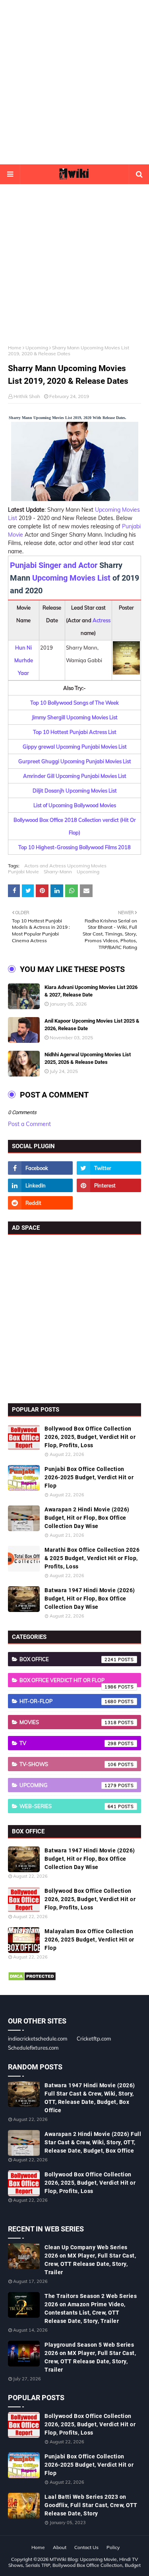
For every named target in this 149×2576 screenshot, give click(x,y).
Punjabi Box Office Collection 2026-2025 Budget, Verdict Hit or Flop (89, 1477)
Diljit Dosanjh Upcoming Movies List (75, 791)
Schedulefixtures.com (33, 2048)
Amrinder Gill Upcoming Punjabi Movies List (75, 776)
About (60, 2547)
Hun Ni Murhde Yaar (24, 660)
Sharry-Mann (58, 872)
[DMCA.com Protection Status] (32, 1979)
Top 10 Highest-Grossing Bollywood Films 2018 (74, 847)
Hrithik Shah (27, 396)
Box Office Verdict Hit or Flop (68, 1682)
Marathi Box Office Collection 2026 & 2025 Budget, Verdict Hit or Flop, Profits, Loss (92, 1558)
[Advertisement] (74, 82)
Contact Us (86, 2547)
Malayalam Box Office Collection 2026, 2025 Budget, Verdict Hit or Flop (89, 1940)
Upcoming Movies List (71, 578)
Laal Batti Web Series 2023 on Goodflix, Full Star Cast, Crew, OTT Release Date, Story (91, 2505)
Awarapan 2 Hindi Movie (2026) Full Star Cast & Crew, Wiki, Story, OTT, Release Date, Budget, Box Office (93, 2142)
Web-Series (68, 1806)
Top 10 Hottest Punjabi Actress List (75, 732)
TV (68, 1743)
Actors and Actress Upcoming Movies (65, 866)
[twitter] (109, 1168)
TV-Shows (68, 1764)
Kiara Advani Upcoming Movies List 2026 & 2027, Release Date (91, 991)
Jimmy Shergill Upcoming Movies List (75, 717)
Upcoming (37, 348)
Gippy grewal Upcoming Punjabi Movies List (75, 747)
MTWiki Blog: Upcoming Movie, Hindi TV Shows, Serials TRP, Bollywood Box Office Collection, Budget (74, 2562)
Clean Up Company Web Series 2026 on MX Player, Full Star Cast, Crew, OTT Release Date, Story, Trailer (90, 2260)
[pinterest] (109, 1185)
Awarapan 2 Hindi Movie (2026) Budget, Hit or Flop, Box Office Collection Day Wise (87, 1518)
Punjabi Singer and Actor (54, 565)
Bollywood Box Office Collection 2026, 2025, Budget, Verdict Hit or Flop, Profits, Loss (90, 1437)
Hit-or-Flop (68, 1701)
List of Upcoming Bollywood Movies (75, 805)
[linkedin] (40, 1185)
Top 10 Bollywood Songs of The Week (74, 703)
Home (15, 348)
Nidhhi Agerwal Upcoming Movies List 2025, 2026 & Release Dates (88, 1058)
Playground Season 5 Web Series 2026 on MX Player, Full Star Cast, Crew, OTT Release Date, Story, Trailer (90, 2357)
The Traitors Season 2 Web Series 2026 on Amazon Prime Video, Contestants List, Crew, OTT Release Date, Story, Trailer (91, 2308)
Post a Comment (29, 1124)
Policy (113, 2547)
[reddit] (40, 1203)
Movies (68, 1722)
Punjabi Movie (23, 872)
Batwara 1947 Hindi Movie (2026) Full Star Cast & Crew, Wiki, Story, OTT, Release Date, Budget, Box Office (90, 2098)
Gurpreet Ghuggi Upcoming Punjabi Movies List (75, 761)
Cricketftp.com (94, 2039)
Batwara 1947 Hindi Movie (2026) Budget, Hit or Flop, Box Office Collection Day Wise (90, 1599)
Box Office (68, 1659)
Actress (102, 620)
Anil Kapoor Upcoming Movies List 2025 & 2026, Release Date (92, 1025)
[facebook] (40, 1168)
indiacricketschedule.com (38, 2039)
